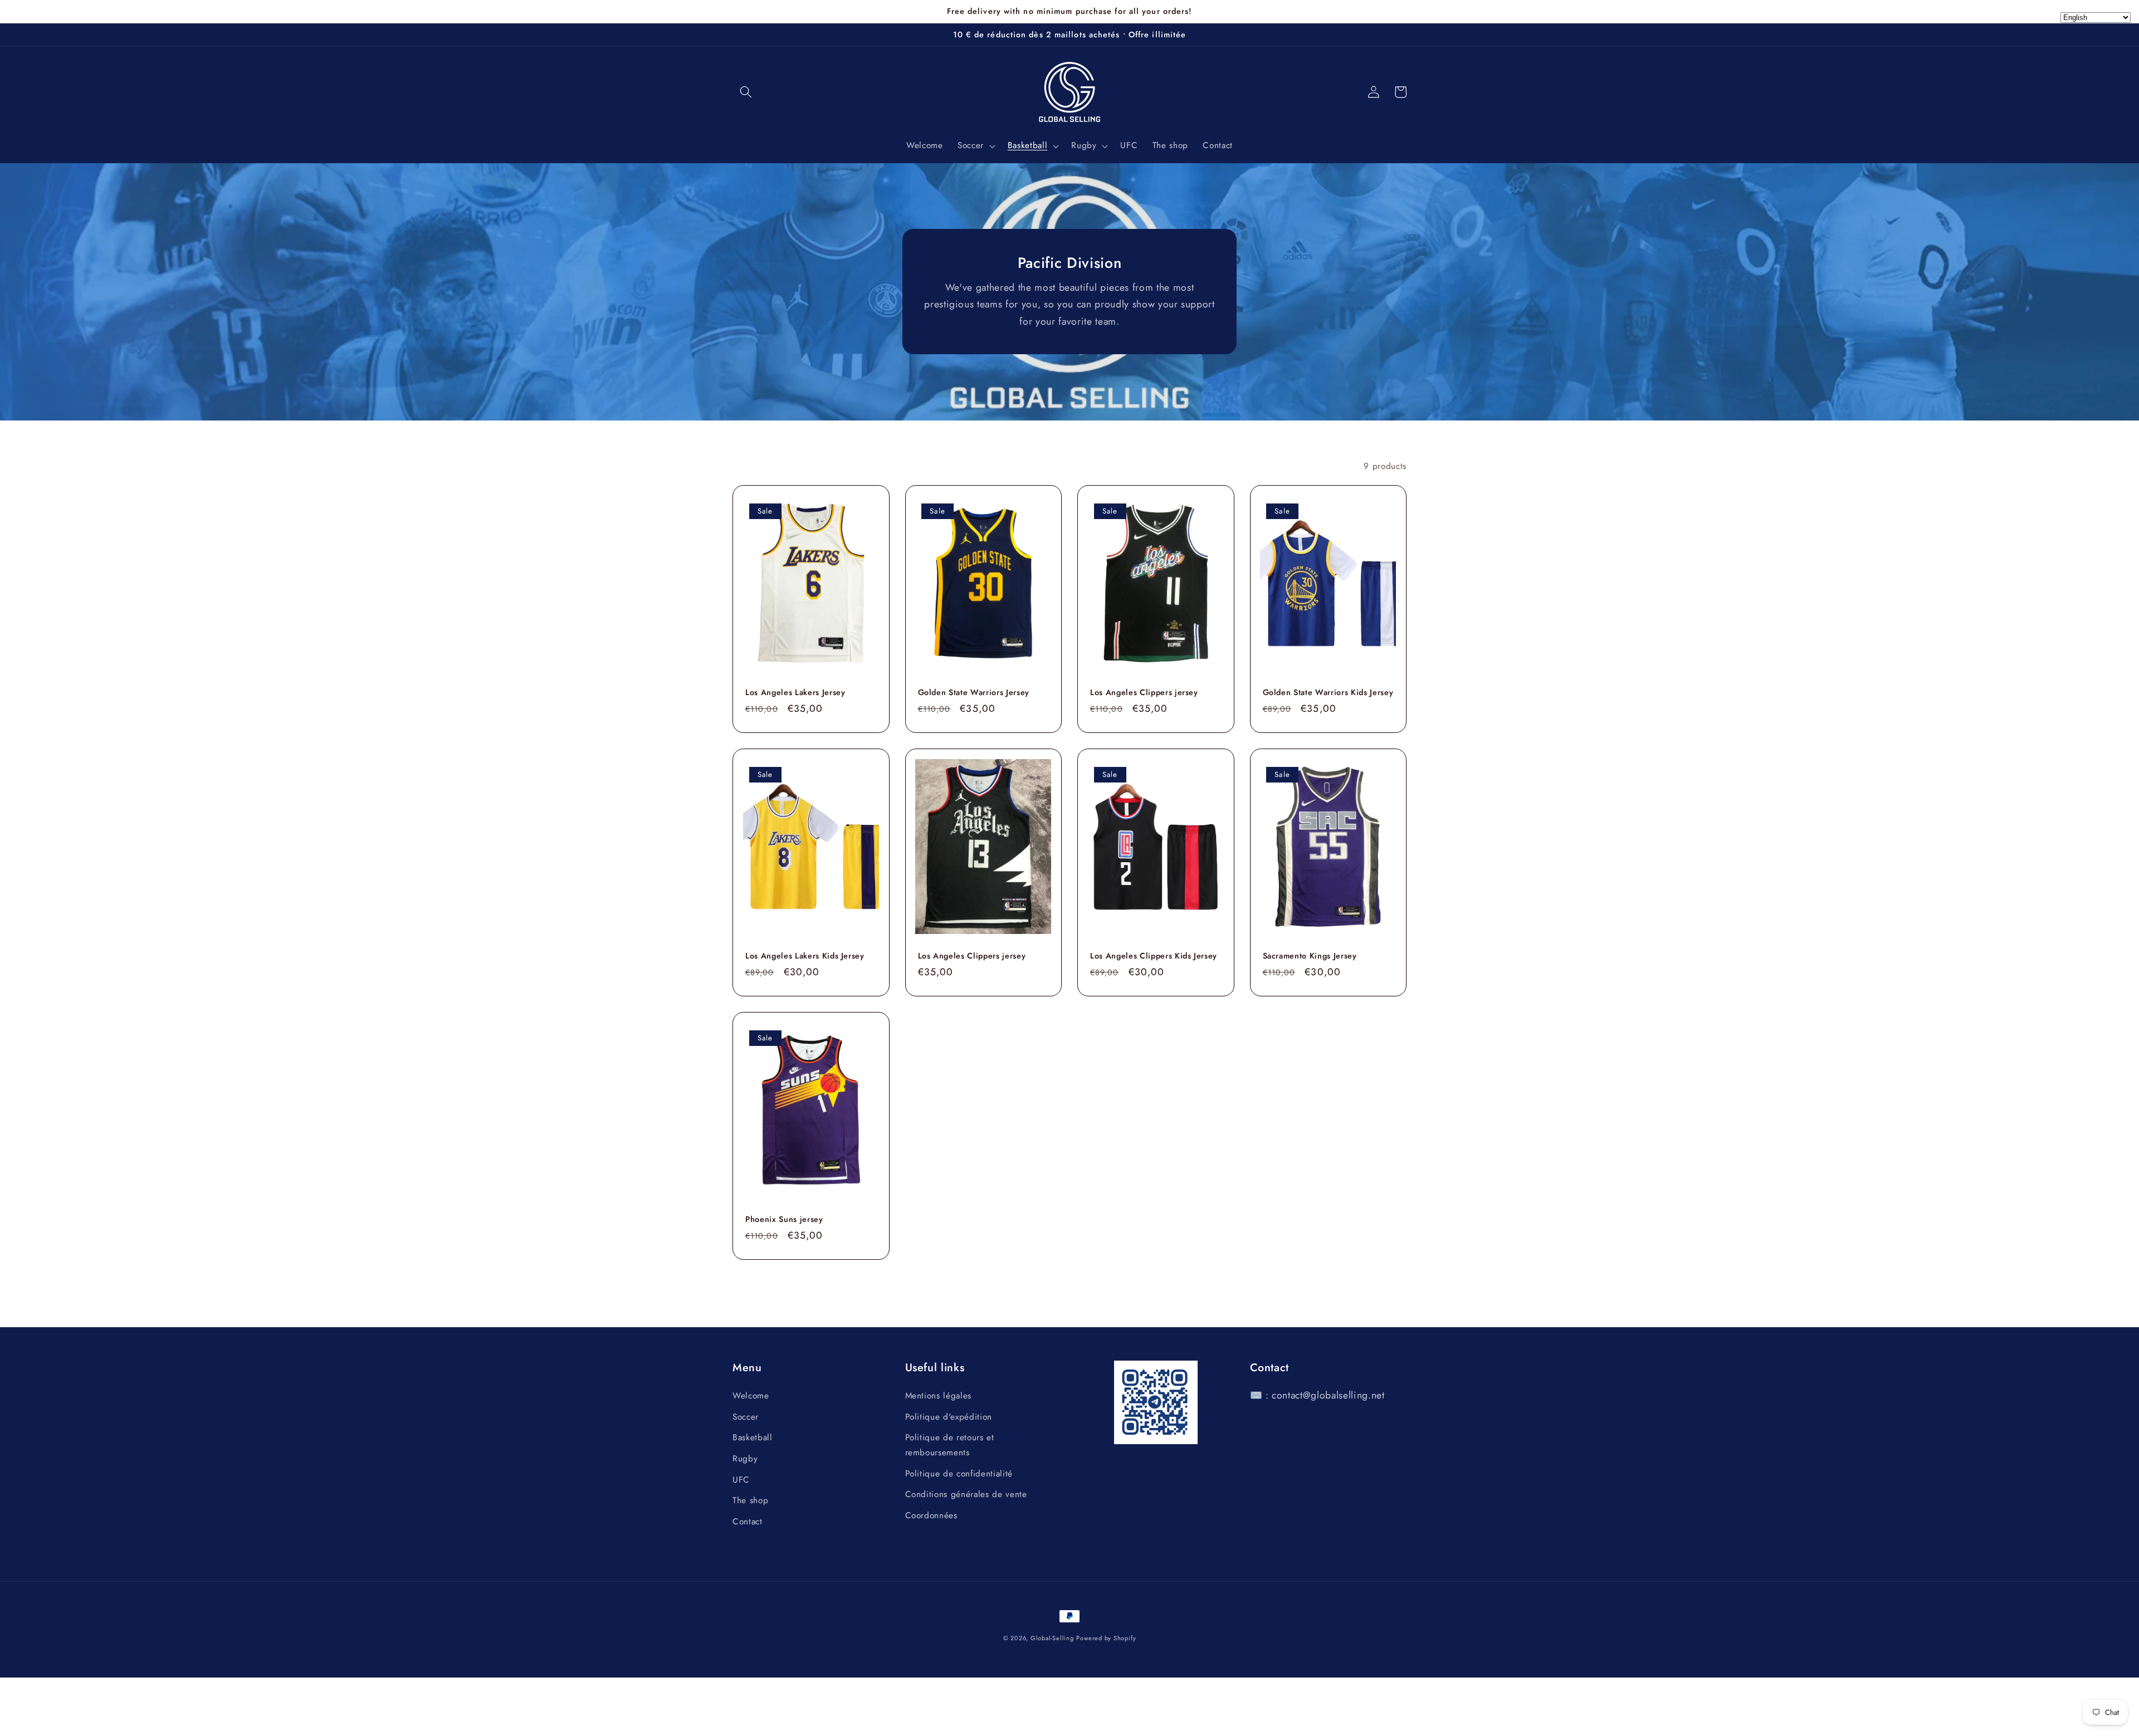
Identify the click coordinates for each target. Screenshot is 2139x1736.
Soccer (746, 1417)
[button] (746, 92)
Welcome (751, 1396)
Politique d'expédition (949, 1417)
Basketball (753, 1437)
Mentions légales (939, 1396)
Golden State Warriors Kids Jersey (1328, 693)
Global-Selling (1052, 1638)
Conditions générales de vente (966, 1494)
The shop (750, 1500)
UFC (741, 1480)
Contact (748, 1522)
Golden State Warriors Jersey (974, 693)
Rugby (745, 1459)
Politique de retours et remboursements (950, 1445)
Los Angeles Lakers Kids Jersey (805, 956)
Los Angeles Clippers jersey (1144, 693)
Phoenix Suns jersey (784, 1219)
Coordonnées (931, 1515)
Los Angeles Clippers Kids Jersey (1154, 956)
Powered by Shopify (1106, 1638)
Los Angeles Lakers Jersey (795, 693)
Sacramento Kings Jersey (1310, 956)
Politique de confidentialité (959, 1474)
